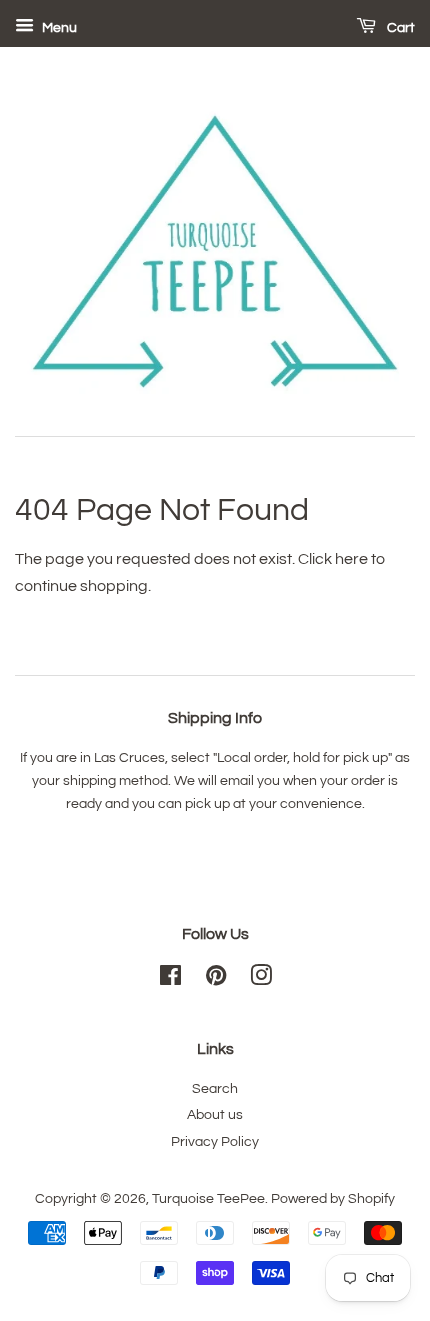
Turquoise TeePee (208, 1199)
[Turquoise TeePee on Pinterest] (216, 980)
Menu (58, 28)
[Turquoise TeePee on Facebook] (170, 980)
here (351, 559)
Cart (399, 28)
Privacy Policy (215, 1142)
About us (215, 1115)
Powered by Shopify (333, 1199)
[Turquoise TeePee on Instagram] (261, 980)
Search (215, 1089)
